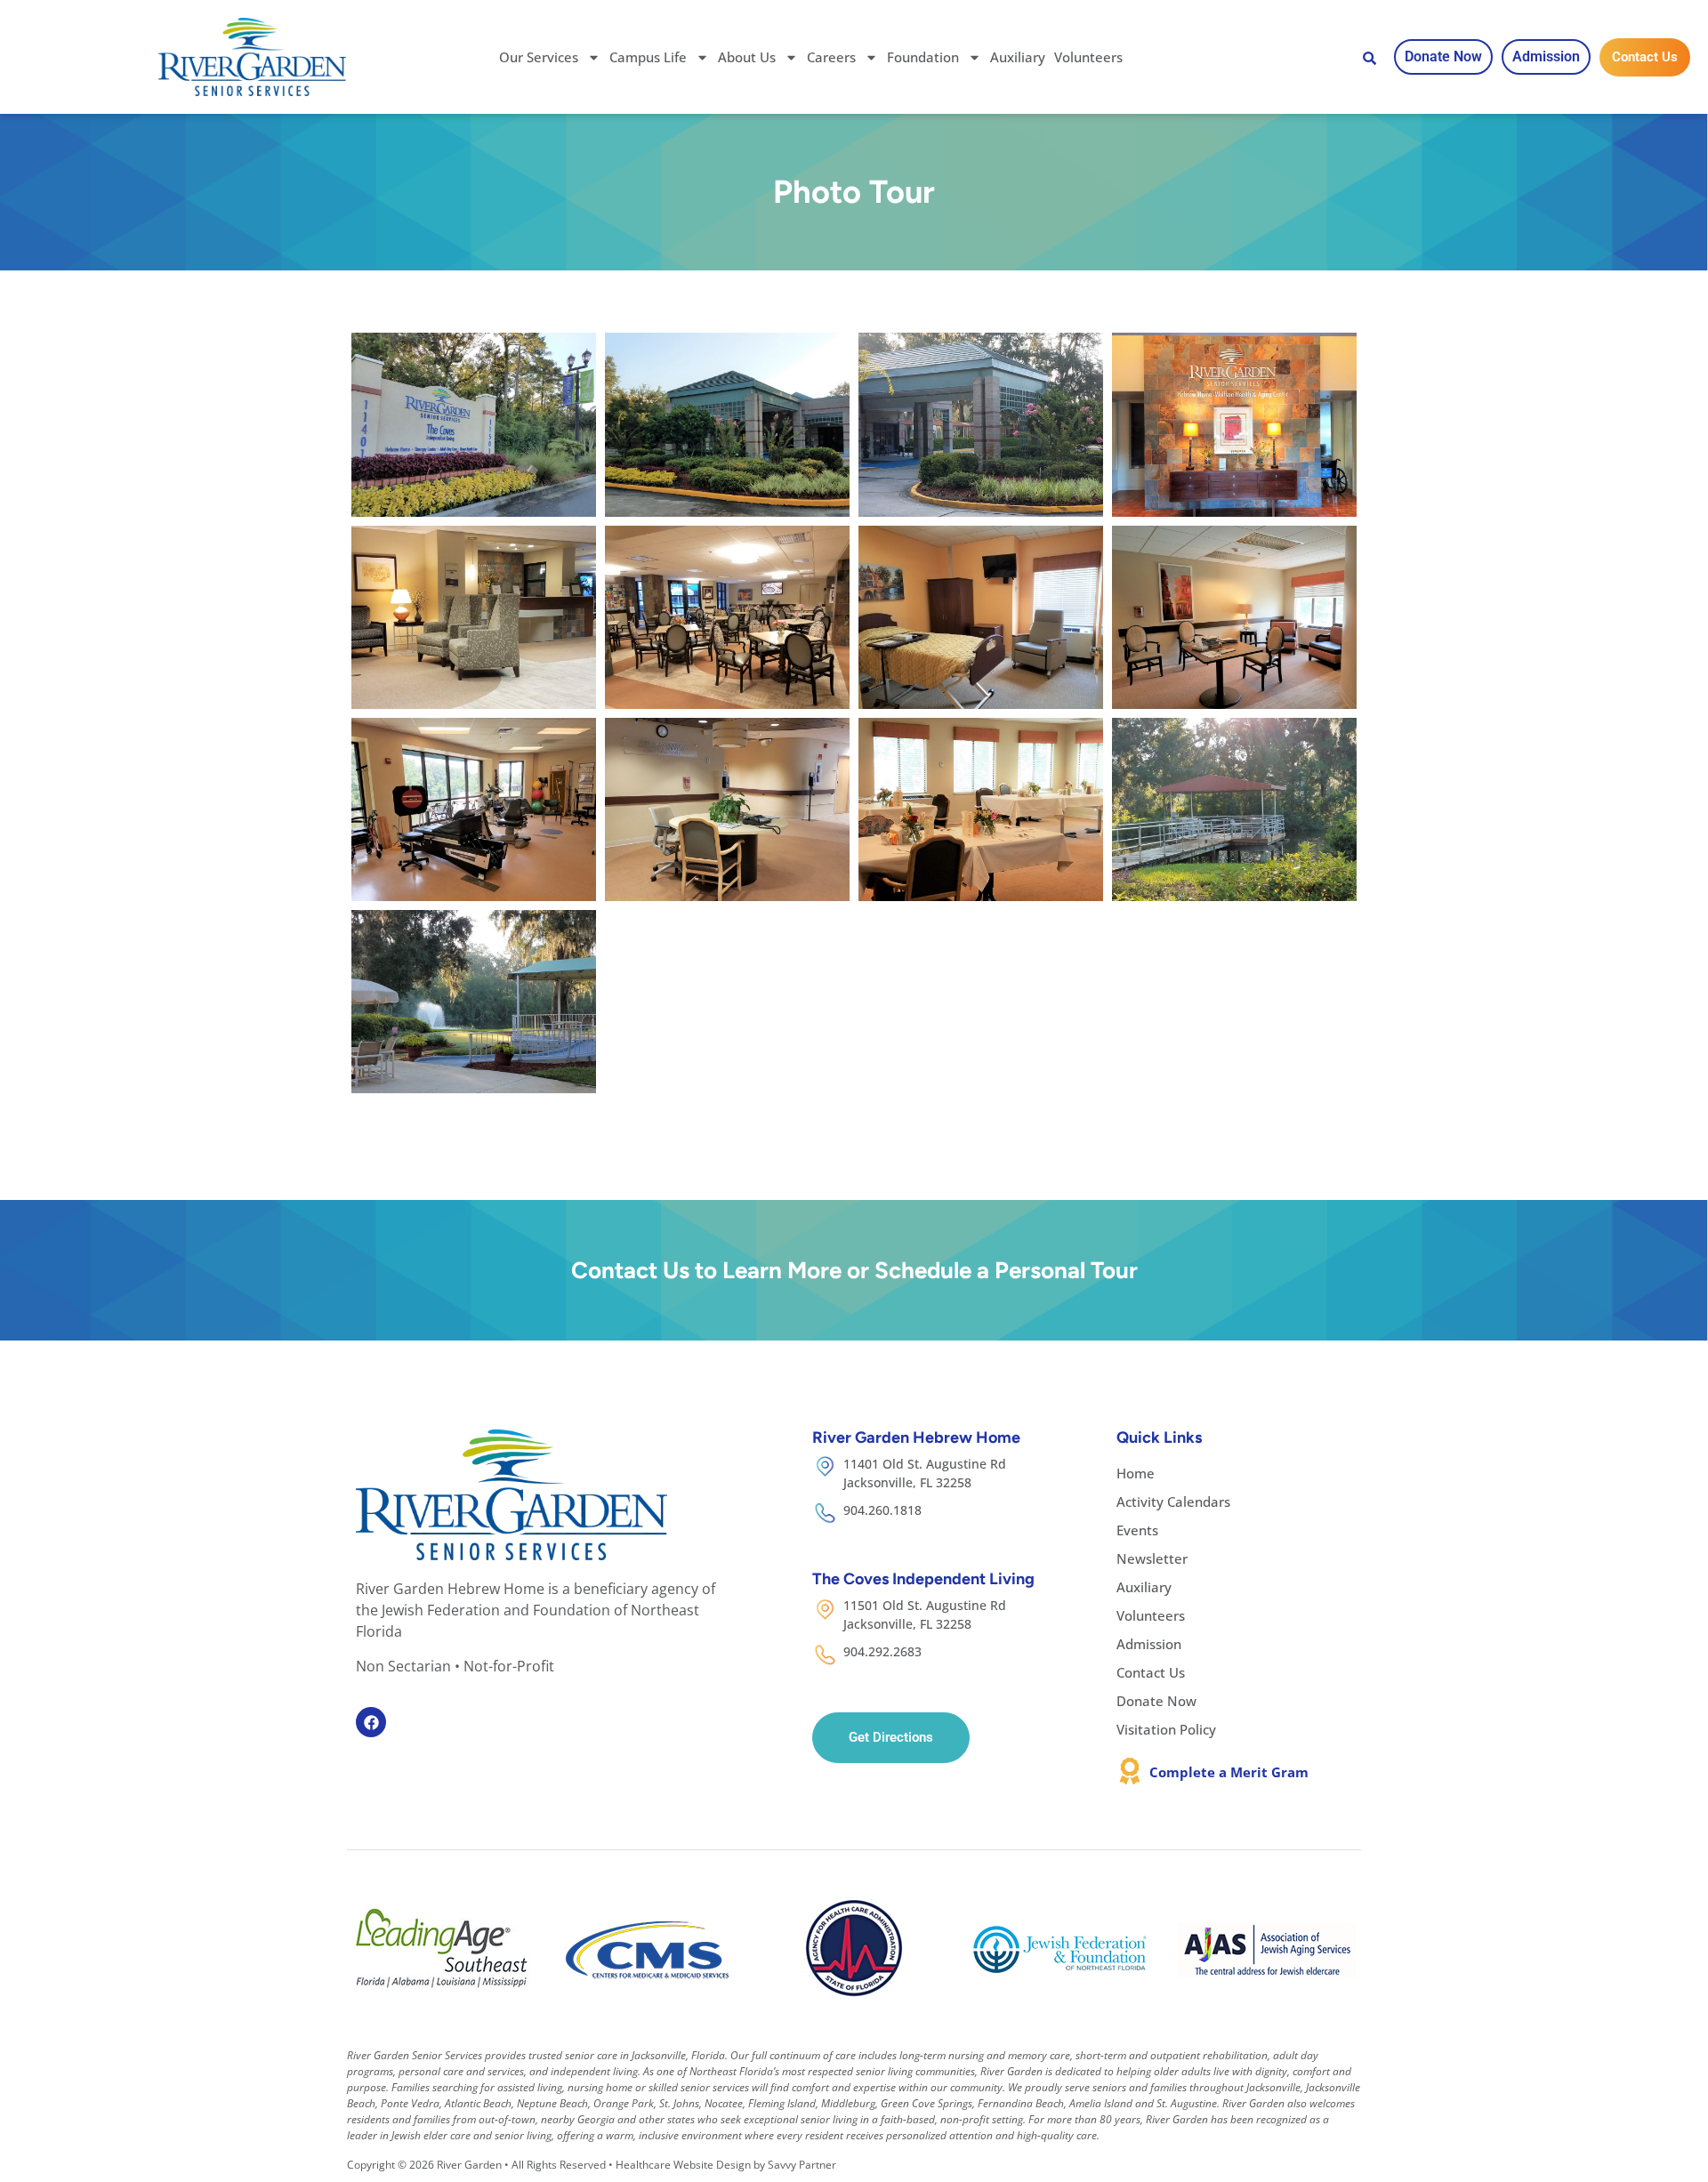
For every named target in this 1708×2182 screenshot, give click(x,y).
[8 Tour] (1234, 617)
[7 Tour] (981, 617)
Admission (1149, 1644)
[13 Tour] (474, 1002)
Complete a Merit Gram (1229, 1772)
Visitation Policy (1166, 1729)
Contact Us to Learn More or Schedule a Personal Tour (854, 1270)
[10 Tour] (727, 809)
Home (1136, 1473)
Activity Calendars (1173, 1502)
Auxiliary (1018, 57)
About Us (747, 57)
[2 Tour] (727, 424)
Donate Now (1156, 1701)
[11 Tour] (981, 809)
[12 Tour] (1234, 809)
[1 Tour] (474, 424)
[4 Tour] (1234, 424)
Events (1137, 1530)
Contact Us (1151, 1672)
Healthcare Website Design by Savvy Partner (726, 2165)
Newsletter (1152, 1558)
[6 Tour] (727, 617)
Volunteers (1088, 57)
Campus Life (648, 57)
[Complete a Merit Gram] (1130, 1771)
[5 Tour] (474, 617)
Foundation (923, 57)
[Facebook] (371, 1722)
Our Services (539, 57)
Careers (831, 57)
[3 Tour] (981, 424)
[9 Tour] (474, 809)
